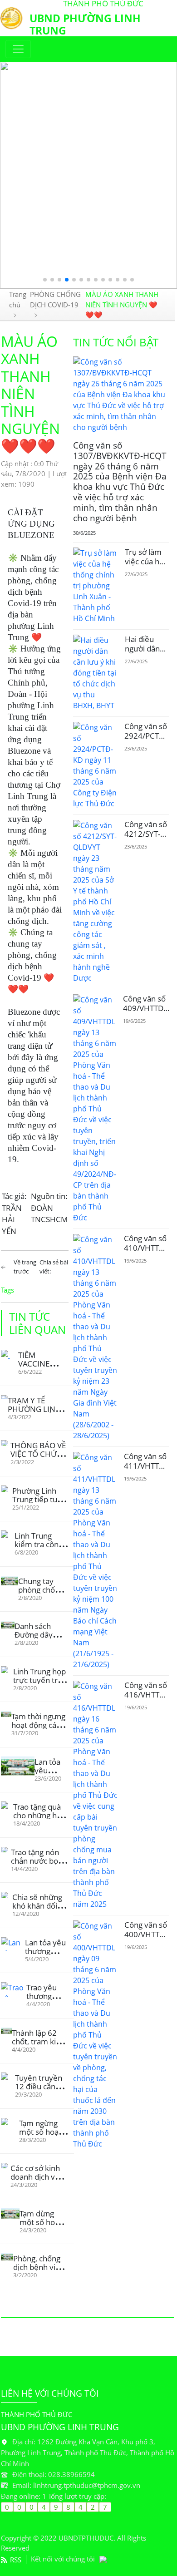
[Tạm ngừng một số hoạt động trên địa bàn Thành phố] (10, 2123)
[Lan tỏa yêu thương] (18, 1766)
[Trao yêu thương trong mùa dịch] (14, 1989)
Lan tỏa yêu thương (47, 1770)
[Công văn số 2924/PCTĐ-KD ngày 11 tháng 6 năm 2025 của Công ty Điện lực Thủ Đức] (95, 765)
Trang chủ (18, 299)
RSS (16, 2560)
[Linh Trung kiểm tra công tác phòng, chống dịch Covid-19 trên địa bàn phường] (8, 1534)
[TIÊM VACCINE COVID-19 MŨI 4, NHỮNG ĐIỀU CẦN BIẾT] (10, 1355)
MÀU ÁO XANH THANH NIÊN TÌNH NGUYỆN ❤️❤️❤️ (122, 304)
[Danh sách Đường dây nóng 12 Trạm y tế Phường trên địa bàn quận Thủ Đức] (8, 1625)
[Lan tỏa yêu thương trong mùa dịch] (13, 1944)
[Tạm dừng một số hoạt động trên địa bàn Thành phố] (10, 2213)
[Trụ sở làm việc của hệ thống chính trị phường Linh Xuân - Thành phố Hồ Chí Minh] (96, 586)
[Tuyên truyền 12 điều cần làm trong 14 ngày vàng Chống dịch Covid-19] (8, 2077)
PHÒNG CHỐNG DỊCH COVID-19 (55, 299)
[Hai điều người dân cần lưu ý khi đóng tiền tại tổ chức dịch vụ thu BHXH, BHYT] (96, 673)
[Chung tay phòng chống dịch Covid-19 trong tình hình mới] (10, 1581)
